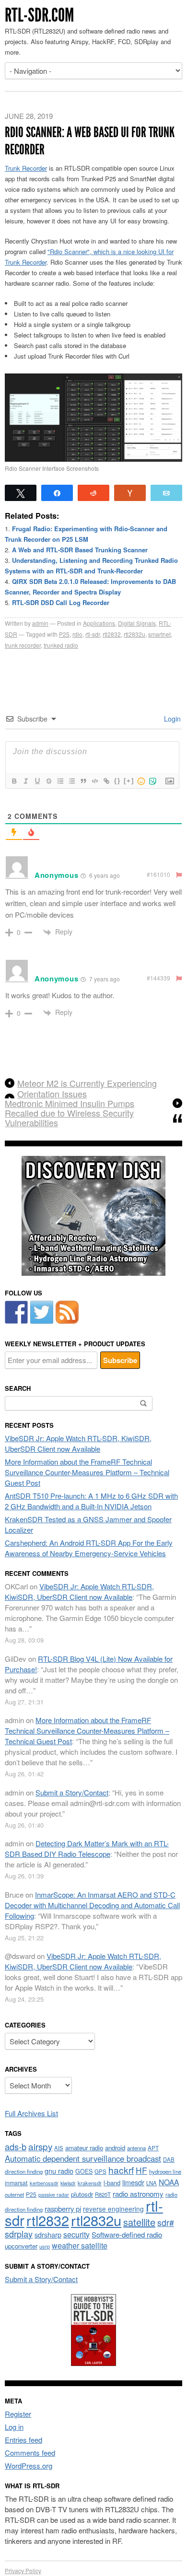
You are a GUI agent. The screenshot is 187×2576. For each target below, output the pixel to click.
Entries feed (23, 2440)
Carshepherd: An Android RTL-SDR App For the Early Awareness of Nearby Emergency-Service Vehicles (89, 1548)
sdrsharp (48, 2234)
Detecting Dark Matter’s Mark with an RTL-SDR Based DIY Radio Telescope (87, 1848)
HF (141, 2170)
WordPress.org (29, 2465)
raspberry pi (63, 2209)
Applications (99, 623)
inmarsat (16, 2183)
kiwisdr (68, 2183)
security (76, 2234)
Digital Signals (137, 623)
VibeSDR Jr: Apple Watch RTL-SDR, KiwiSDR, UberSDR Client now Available (78, 1443)
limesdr (133, 2182)
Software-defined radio (127, 2234)
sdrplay (19, 2234)
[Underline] (37, 781)
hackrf (121, 2170)
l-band (112, 2183)
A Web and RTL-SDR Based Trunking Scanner (80, 550)
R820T (103, 2194)
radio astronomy (138, 2194)
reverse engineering (113, 2209)
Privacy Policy (23, 2570)
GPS (100, 2171)
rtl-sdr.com (39, 15)
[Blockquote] (83, 781)
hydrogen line (165, 2171)
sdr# (166, 2222)
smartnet (159, 634)
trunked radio (61, 645)
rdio (77, 634)
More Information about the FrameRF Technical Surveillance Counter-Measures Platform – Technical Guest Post (87, 1472)
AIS (59, 2148)
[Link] (106, 781)
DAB (169, 2159)
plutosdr (82, 2194)
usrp (45, 2246)
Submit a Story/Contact (72, 1792)
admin (40, 623)
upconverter (21, 2246)
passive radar (54, 2195)
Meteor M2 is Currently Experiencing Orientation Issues (87, 1088)
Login (171, 719)
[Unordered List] (71, 781)
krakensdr (90, 2183)
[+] (129, 781)
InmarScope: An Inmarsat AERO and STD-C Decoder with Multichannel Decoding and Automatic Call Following (92, 1905)
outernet (14, 2194)
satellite (139, 2222)
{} (117, 781)
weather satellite (80, 2245)
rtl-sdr (93, 634)
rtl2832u (134, 634)
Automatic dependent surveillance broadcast (83, 2158)
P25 (64, 634)
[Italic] (25, 781)
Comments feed (30, 2453)
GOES (84, 2171)
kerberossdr (44, 2183)
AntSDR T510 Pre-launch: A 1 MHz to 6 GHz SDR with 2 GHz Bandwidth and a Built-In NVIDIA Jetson (91, 1501)
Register (18, 2414)
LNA (152, 2183)
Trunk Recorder (26, 168)
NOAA (169, 2182)
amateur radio (84, 2148)
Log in (14, 2427)
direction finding (24, 2171)
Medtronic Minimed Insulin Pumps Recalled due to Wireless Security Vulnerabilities (70, 1113)
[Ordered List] (60, 781)
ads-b (16, 2146)
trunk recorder (23, 645)
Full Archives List (31, 2113)
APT (153, 2148)
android (115, 2148)
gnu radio (59, 2171)
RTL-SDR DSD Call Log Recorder (61, 602)
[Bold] (14, 781)
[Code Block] (94, 781)
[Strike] (48, 781)
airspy (40, 2146)
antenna (136, 2148)
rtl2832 (112, 634)
